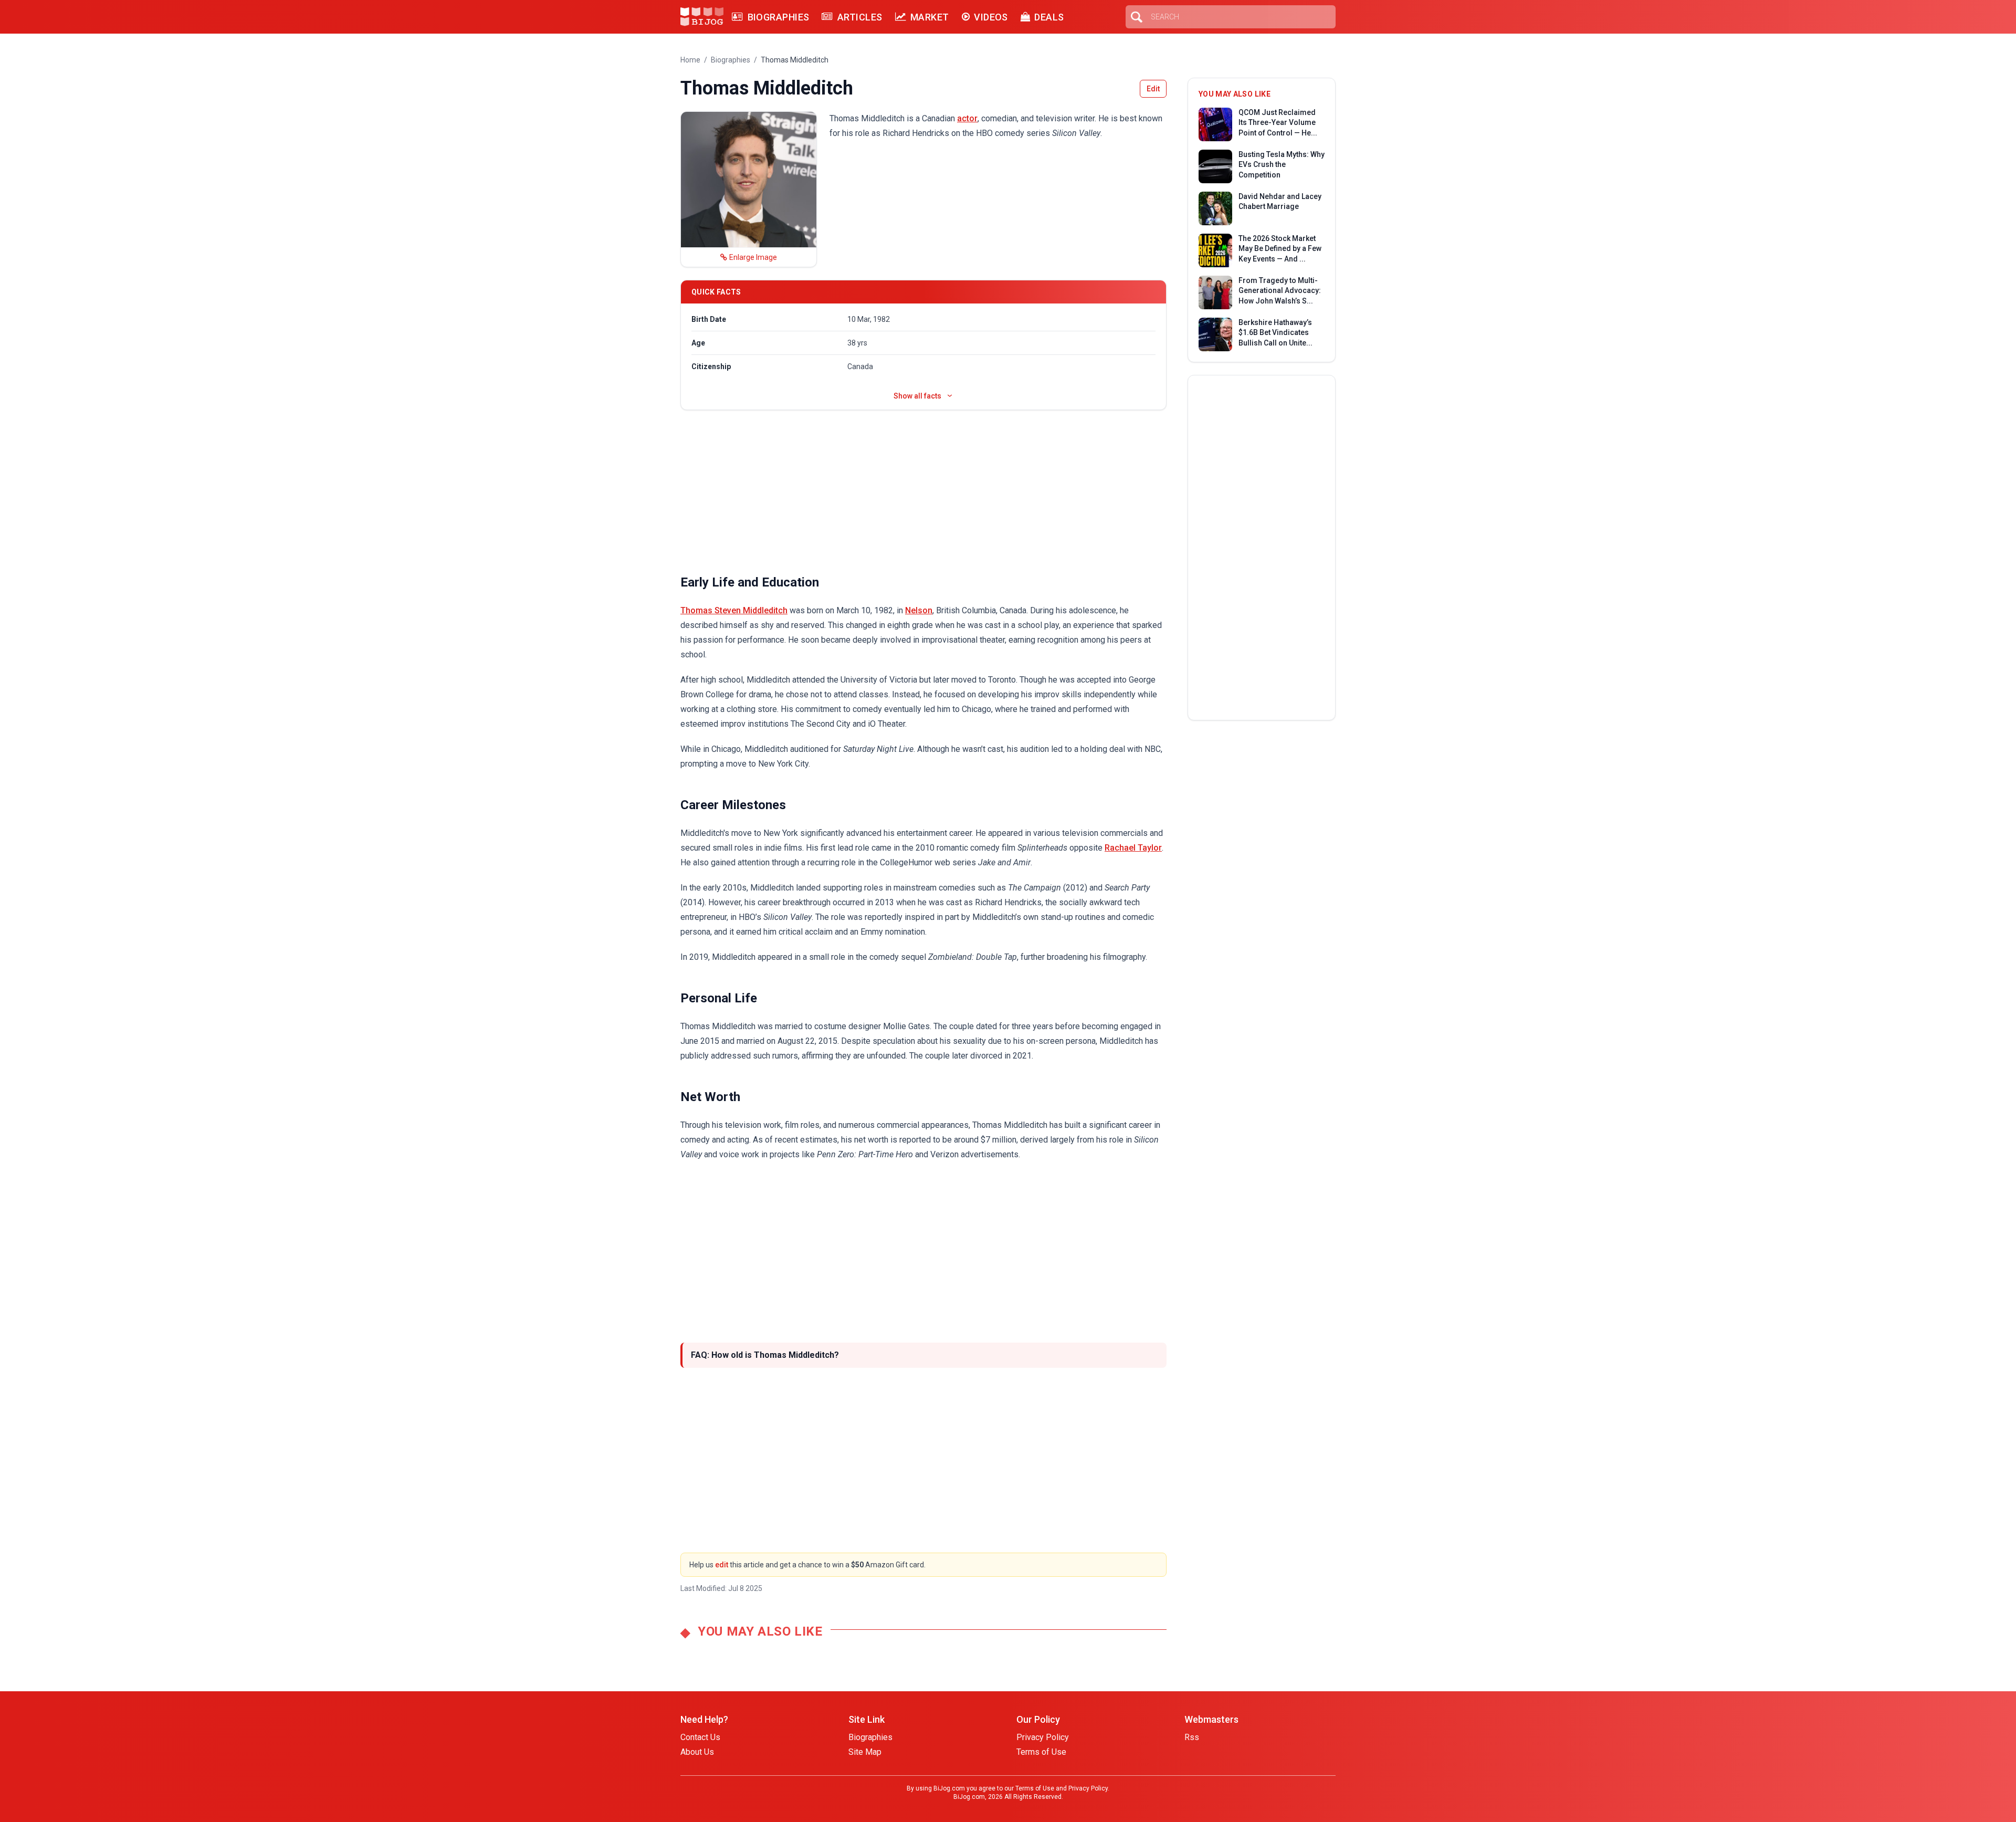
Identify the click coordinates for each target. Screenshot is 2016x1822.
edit (722, 1565)
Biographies (778, 17)
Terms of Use (1041, 1752)
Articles (860, 17)
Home (690, 60)
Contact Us (700, 1737)
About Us (697, 1752)
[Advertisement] (923, 492)
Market (930, 17)
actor (967, 118)
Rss (1192, 1737)
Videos (991, 17)
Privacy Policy (1043, 1737)
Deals (1049, 17)
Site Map (865, 1752)
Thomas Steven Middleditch (734, 610)
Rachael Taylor (1133, 848)
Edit (1153, 89)
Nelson (919, 610)
